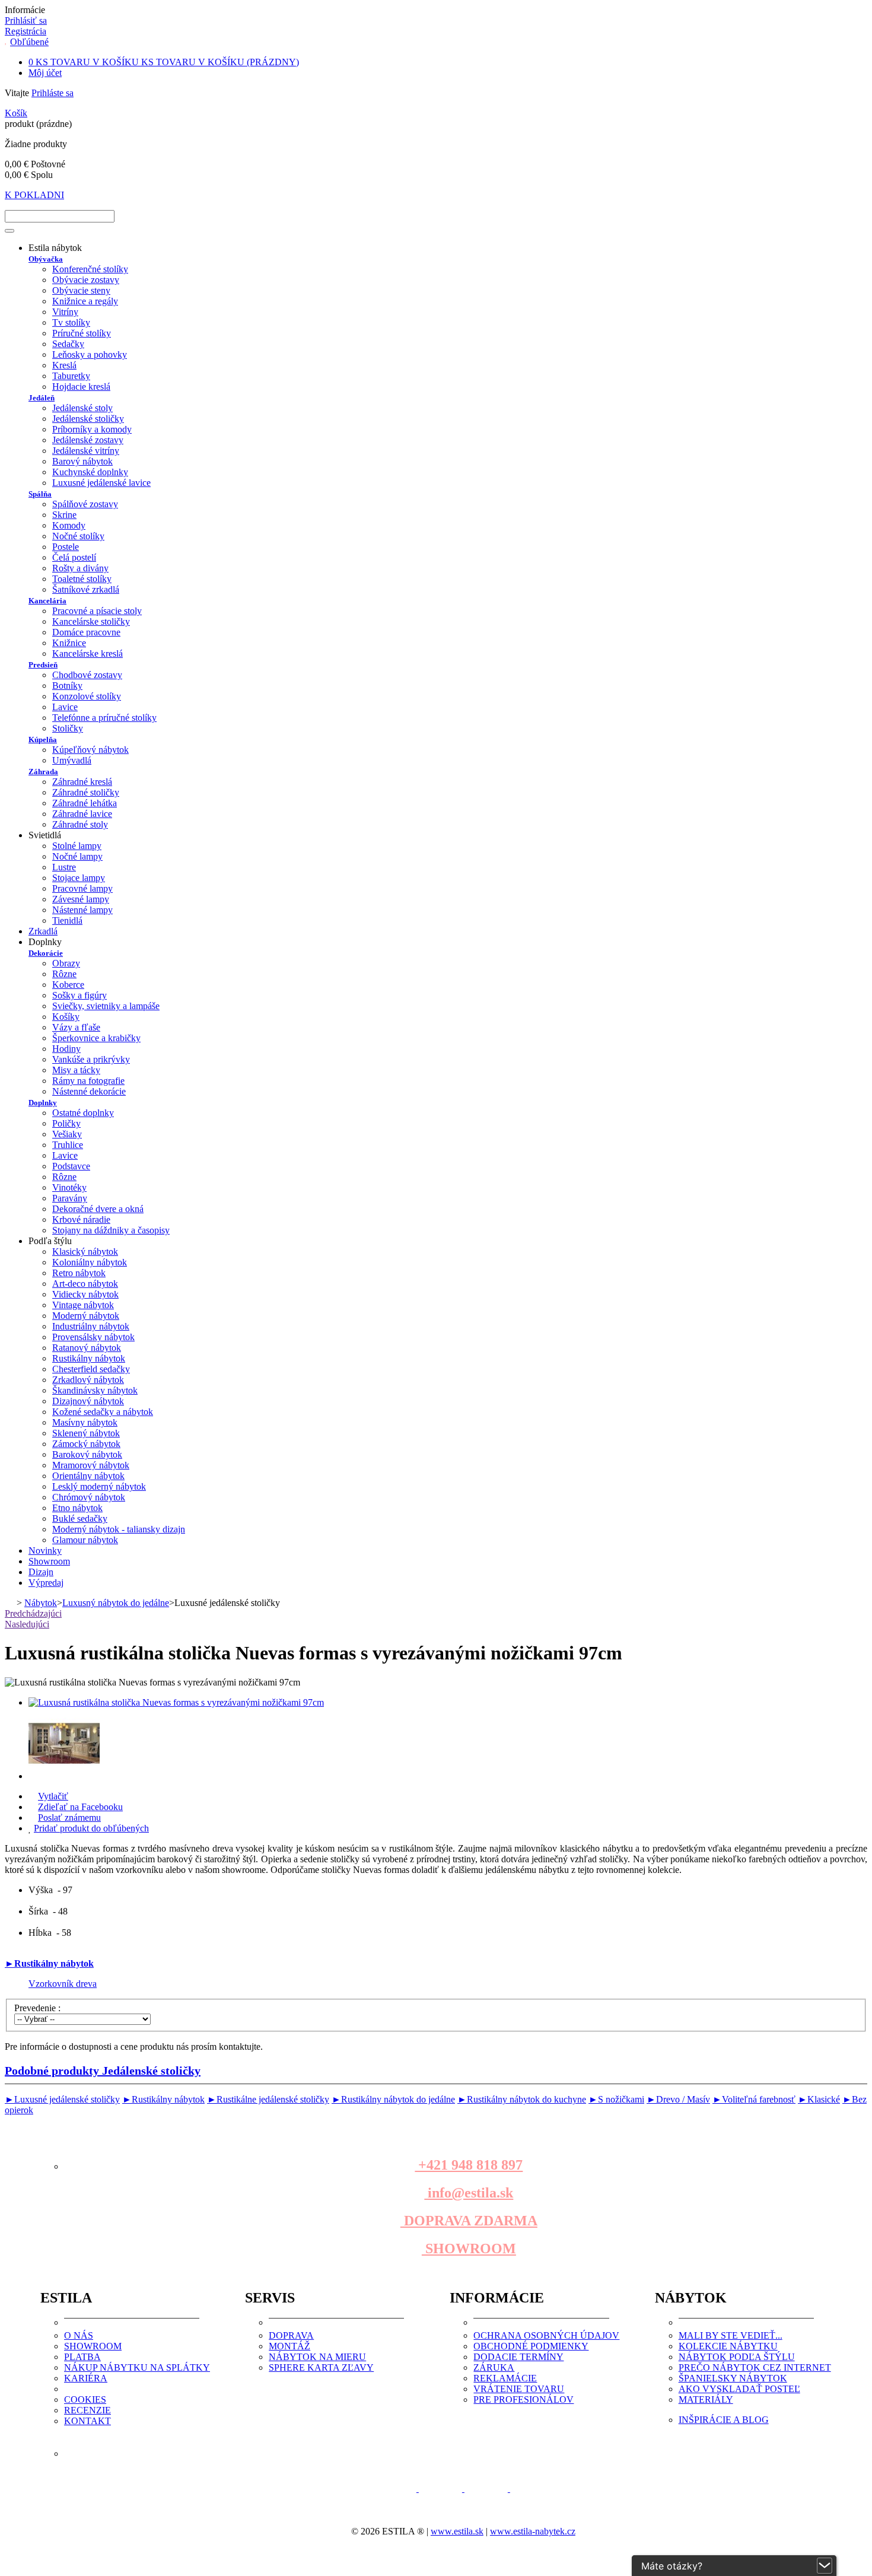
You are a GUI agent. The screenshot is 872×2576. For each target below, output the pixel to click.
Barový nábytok (82, 461)
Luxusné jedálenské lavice (101, 483)
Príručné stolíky (82, 333)
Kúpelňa (43, 740)
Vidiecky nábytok (85, 1294)
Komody (69, 525)
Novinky (45, 1551)
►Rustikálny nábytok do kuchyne (522, 2099)
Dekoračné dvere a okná (98, 1209)
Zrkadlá (43, 931)
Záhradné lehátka (85, 803)
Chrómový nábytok (89, 1497)
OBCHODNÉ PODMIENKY (531, 2346)
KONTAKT (87, 2421)
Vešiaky (67, 1134)
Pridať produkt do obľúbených (91, 1828)
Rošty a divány (80, 568)
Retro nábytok (79, 1273)
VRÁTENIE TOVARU (519, 2389)
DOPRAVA (291, 2335)
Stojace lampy (79, 878)
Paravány (70, 1198)
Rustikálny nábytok (89, 1358)
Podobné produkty (103, 2071)
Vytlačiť (53, 1796)
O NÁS (79, 2335)
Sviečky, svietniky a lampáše (106, 1006)
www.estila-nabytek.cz (533, 2531)
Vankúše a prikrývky (91, 1059)
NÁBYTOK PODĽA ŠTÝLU (737, 2357)
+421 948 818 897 (469, 2165)
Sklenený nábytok (86, 1433)
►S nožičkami (616, 2099)
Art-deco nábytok (85, 1284)
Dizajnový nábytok (88, 1401)
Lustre (64, 867)
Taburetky (71, 376)
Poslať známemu (69, 1817)
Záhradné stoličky (86, 792)
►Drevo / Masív (678, 2099)
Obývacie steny (81, 290)
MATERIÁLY (706, 2400)
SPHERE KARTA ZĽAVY (321, 2367)
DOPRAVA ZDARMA (469, 2221)
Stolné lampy (77, 846)
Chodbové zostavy (87, 675)
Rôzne (64, 974)
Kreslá (64, 365)
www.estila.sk (457, 2531)
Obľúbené (29, 42)
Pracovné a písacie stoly (97, 611)
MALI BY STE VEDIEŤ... (731, 2335)
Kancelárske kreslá (87, 653)
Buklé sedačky (80, 1518)
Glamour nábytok (85, 1540)
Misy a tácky (76, 1070)
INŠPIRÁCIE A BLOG (724, 2420)
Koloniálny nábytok (90, 1262)
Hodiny (66, 1049)
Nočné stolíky (78, 536)
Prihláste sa (52, 93)
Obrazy (66, 963)
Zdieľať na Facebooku (80, 1807)
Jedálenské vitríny (86, 451)
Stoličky (68, 728)
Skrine (64, 515)
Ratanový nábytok (87, 1348)
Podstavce (71, 1166)
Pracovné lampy (82, 888)
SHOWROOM (469, 2249)
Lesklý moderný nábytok (99, 1486)
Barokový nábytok (87, 1454)
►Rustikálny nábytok (49, 1963)
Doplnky (43, 1103)
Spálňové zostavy (85, 504)
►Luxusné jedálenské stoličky (62, 2099)
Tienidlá (67, 920)
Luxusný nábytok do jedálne (116, 1603)
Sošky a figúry (79, 995)
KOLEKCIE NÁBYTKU (728, 2346)
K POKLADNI (34, 195)
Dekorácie (46, 953)
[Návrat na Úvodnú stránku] (9, 1603)
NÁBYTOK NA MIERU (317, 2357)
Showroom (49, 1561)
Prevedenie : (39, 2008)
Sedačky (68, 344)
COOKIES (85, 2400)
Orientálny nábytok (88, 1476)
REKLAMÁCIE (505, 2378)
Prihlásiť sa (26, 20)
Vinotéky (69, 1187)
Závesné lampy (81, 899)
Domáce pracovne (86, 632)
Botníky (67, 686)
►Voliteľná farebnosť (754, 2099)
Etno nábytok (77, 1508)
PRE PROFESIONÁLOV (523, 2400)
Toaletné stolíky (82, 579)
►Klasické (819, 2099)
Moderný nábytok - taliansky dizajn (119, 1529)
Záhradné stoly (80, 824)
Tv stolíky (71, 322)
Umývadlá (72, 760)
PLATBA (82, 2357)
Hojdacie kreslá (81, 387)
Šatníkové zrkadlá (86, 589)
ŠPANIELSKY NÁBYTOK (733, 2378)
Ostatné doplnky (83, 1113)
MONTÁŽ (289, 2346)
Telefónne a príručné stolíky (104, 718)
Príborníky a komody (92, 429)
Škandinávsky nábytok (95, 1390)
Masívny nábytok (85, 1422)
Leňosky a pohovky (90, 354)
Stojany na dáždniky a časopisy (111, 1230)
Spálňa (40, 494)
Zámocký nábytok (86, 1444)
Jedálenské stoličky (88, 419)
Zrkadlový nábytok (88, 1380)
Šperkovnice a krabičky (96, 1038)
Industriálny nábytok (91, 1326)
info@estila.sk (469, 2193)
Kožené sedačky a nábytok (103, 1412)
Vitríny (65, 312)
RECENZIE (87, 2410)
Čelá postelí (74, 557)
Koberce (68, 985)
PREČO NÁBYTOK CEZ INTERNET (755, 2367)
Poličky (66, 1123)
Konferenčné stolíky (90, 269)
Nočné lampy (77, 856)
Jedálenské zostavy (88, 440)
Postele (66, 547)
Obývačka (46, 259)
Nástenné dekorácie (89, 1091)
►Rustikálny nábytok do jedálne (393, 2099)
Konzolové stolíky (87, 696)
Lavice (65, 707)
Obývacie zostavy (86, 280)
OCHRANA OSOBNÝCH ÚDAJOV (546, 2335)
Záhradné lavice (82, 814)
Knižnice (69, 643)
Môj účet (45, 73)
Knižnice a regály (85, 301)
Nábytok (41, 1603)
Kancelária (47, 601)
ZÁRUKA (494, 2367)
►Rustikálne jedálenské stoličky (268, 2099)
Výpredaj (46, 1583)
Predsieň (43, 665)
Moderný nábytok (86, 1316)
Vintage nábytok (83, 1305)
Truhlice (68, 1145)
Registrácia (26, 31)
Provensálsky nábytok (93, 1337)
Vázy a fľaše (76, 1027)
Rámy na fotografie (88, 1081)
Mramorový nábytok (91, 1465)
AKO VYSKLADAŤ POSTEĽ (739, 2389)
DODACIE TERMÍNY (518, 2357)
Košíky (66, 1017)
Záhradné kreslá (82, 782)
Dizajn (41, 1572)
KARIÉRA (86, 2378)
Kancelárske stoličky (91, 621)
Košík (16, 113)
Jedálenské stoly (82, 408)
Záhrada (43, 772)
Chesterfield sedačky (91, 1369)
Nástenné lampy (82, 910)
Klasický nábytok (85, 1252)
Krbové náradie (81, 1219)
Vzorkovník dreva (63, 1984)
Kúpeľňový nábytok (90, 750)
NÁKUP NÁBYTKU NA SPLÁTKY (137, 2367)
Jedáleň (42, 398)
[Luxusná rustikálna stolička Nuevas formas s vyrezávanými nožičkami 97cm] (176, 1702)
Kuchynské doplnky (90, 472)
